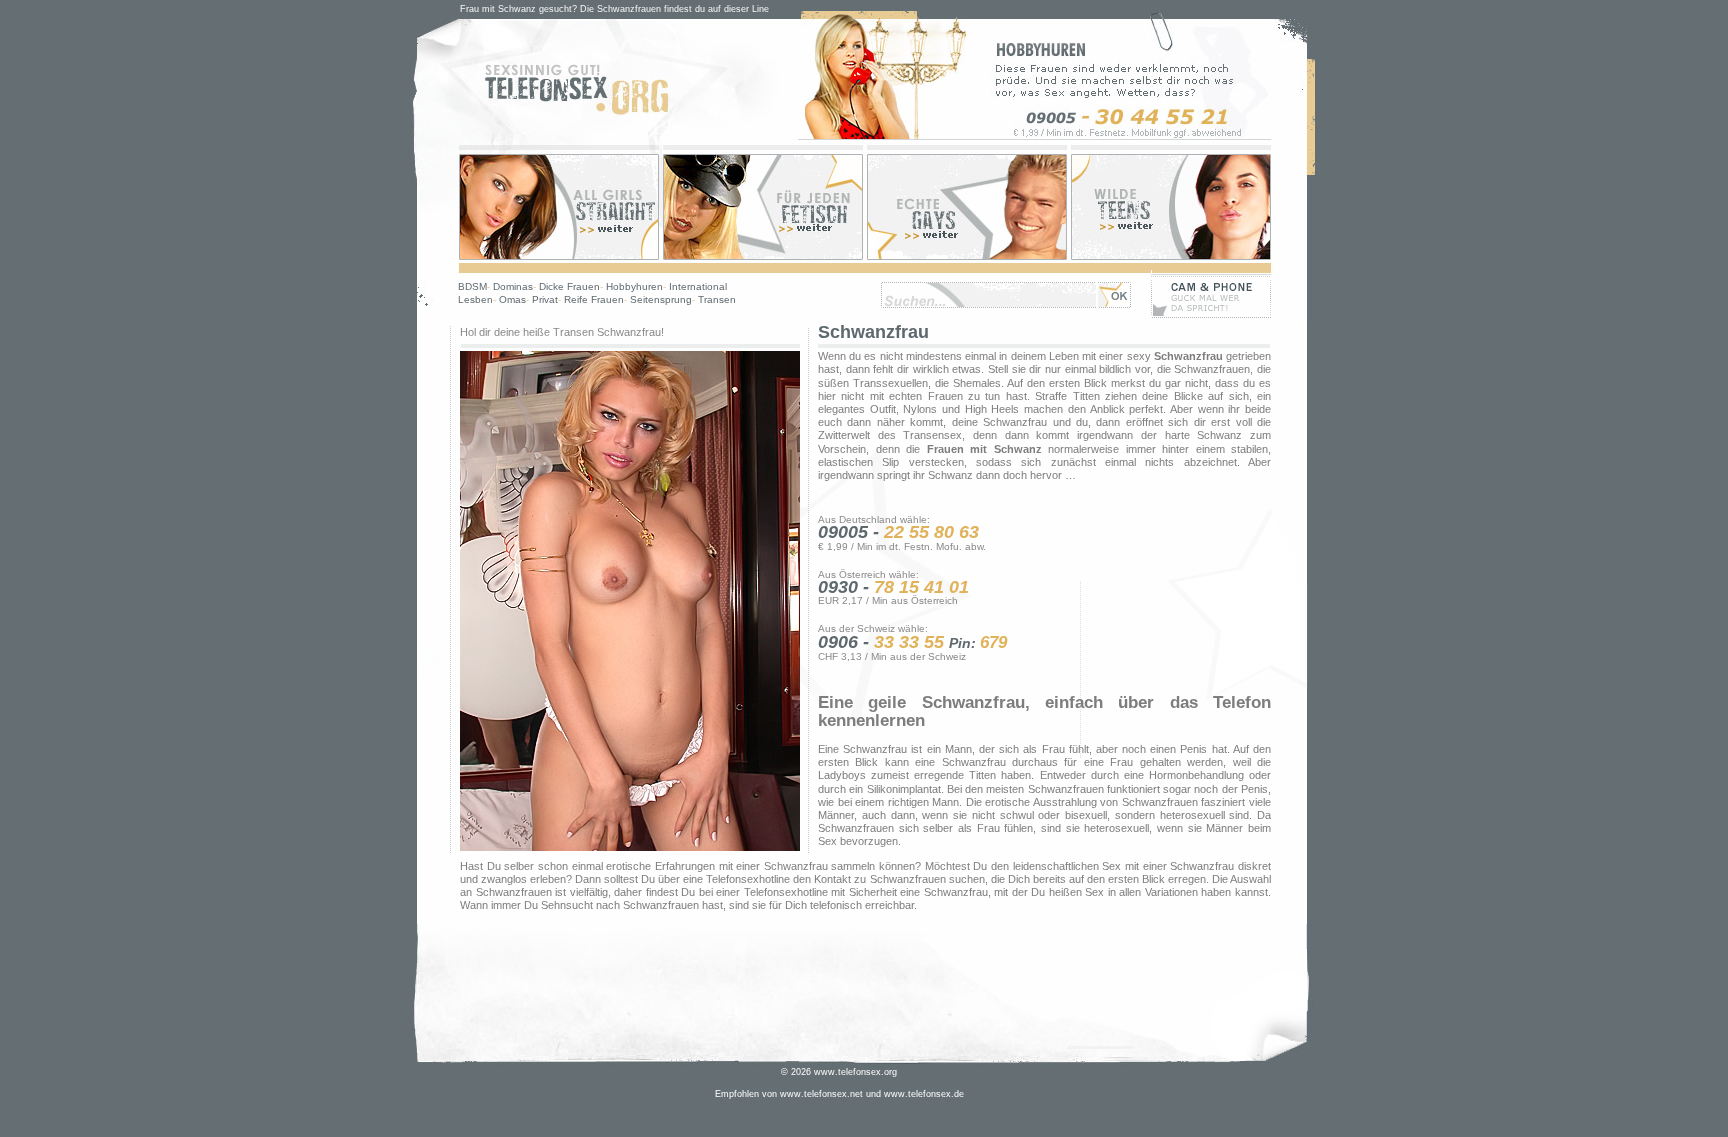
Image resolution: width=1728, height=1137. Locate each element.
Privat (545, 299)
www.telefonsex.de (924, 1094)
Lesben (475, 299)
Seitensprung (661, 299)
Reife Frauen (594, 299)
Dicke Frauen (569, 286)
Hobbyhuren (634, 286)
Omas (512, 299)
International (698, 286)
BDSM (472, 286)
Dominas (513, 286)
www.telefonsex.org (855, 1072)
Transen (717, 299)
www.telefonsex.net (821, 1094)
